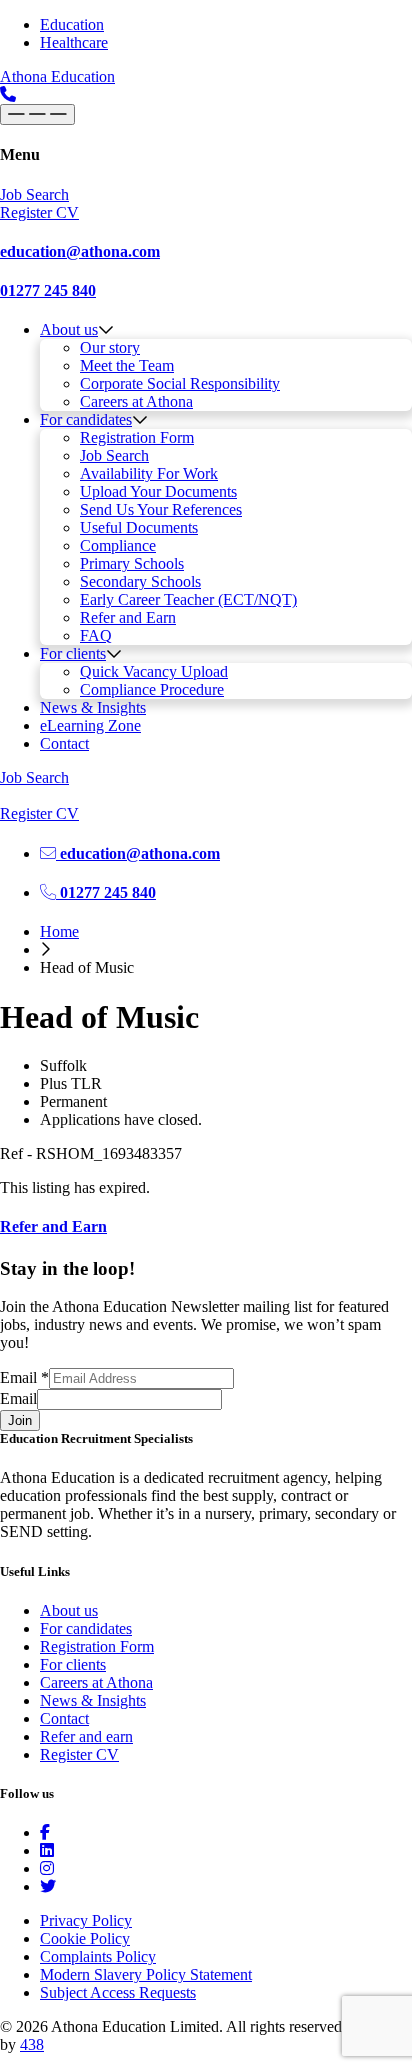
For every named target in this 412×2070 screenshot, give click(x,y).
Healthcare (74, 42)
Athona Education (57, 76)
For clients (73, 653)
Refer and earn (86, 1736)
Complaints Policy (98, 1956)
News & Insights (93, 707)
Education (72, 24)
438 (32, 2044)
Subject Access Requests (118, 1992)
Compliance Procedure (152, 689)
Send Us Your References (161, 509)
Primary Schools (132, 563)
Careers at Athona (136, 401)
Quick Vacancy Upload (154, 671)
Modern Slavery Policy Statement (146, 1974)
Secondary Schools (140, 581)
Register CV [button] (39, 212)
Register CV (79, 1754)
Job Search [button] (34, 194)
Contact (64, 743)
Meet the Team (127, 365)
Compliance (118, 545)
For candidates (86, 419)
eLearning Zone (90, 725)
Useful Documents (139, 527)
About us (69, 329)
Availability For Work (149, 473)
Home (59, 931)
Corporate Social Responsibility (180, 383)
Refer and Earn (128, 617)
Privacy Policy (86, 1920)
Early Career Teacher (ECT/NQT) (188, 599)
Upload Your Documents (158, 491)
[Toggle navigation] (37, 114)
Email (24, 1377)
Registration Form (137, 437)
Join (20, 1420)
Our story (110, 347)
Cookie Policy (85, 1938)
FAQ (96, 635)
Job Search (114, 455)
